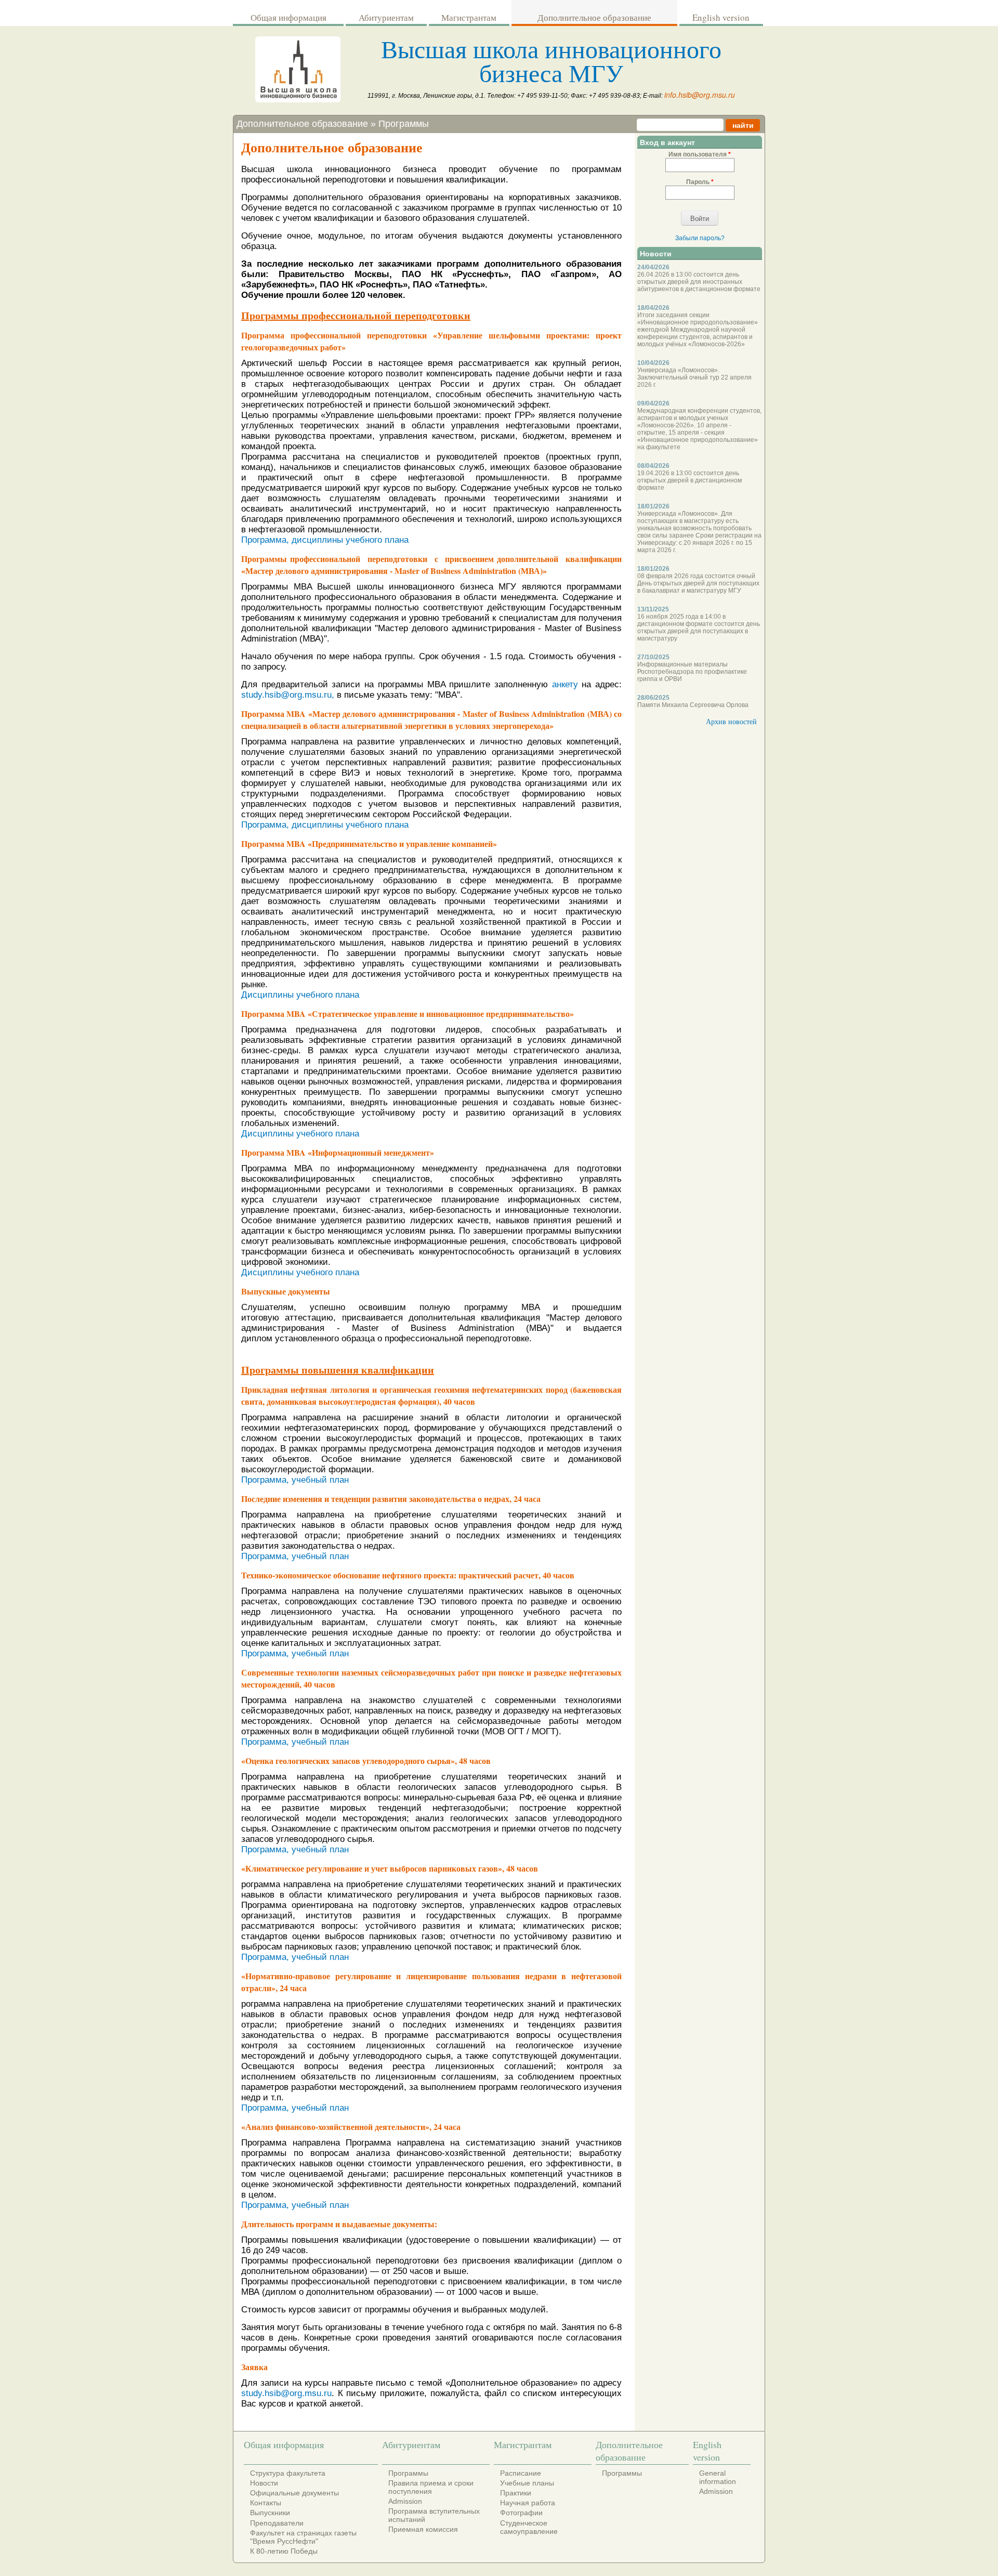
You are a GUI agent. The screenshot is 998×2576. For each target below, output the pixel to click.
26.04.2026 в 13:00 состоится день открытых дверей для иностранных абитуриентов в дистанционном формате (699, 282)
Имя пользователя (700, 154)
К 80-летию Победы (284, 2551)
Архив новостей (731, 721)
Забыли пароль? (700, 238)
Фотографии (521, 2513)
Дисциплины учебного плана (300, 995)
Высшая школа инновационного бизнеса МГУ (551, 60)
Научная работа (528, 2503)
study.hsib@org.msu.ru (286, 2393)
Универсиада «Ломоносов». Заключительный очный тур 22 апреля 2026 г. (694, 377)
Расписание (521, 2473)
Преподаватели (277, 2523)
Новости (264, 2483)
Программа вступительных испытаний (434, 2515)
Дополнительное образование (594, 17)
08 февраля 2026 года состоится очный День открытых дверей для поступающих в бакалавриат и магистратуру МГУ (698, 583)
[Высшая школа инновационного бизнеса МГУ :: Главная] (298, 100)
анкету (565, 684)
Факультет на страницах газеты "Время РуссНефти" (303, 2537)
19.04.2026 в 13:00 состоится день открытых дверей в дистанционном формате (690, 480)
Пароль (700, 182)
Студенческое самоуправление (529, 2527)
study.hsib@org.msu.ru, (289, 695)
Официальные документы (294, 2493)
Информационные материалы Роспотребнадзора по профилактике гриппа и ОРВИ (692, 672)
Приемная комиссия (423, 2529)
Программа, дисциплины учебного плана (325, 540)
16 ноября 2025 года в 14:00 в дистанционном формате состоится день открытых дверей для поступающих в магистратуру (699, 627)
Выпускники (270, 2513)
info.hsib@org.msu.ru (700, 95)
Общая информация (288, 17)
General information (718, 2477)
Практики (516, 2493)
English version (721, 17)
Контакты (266, 2503)
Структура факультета (288, 2473)
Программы (404, 124)
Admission (405, 2501)
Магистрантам (469, 17)
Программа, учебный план (295, 1480)
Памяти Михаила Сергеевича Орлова (693, 705)
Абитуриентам (386, 17)
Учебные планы (527, 2483)
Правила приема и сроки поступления (431, 2487)
